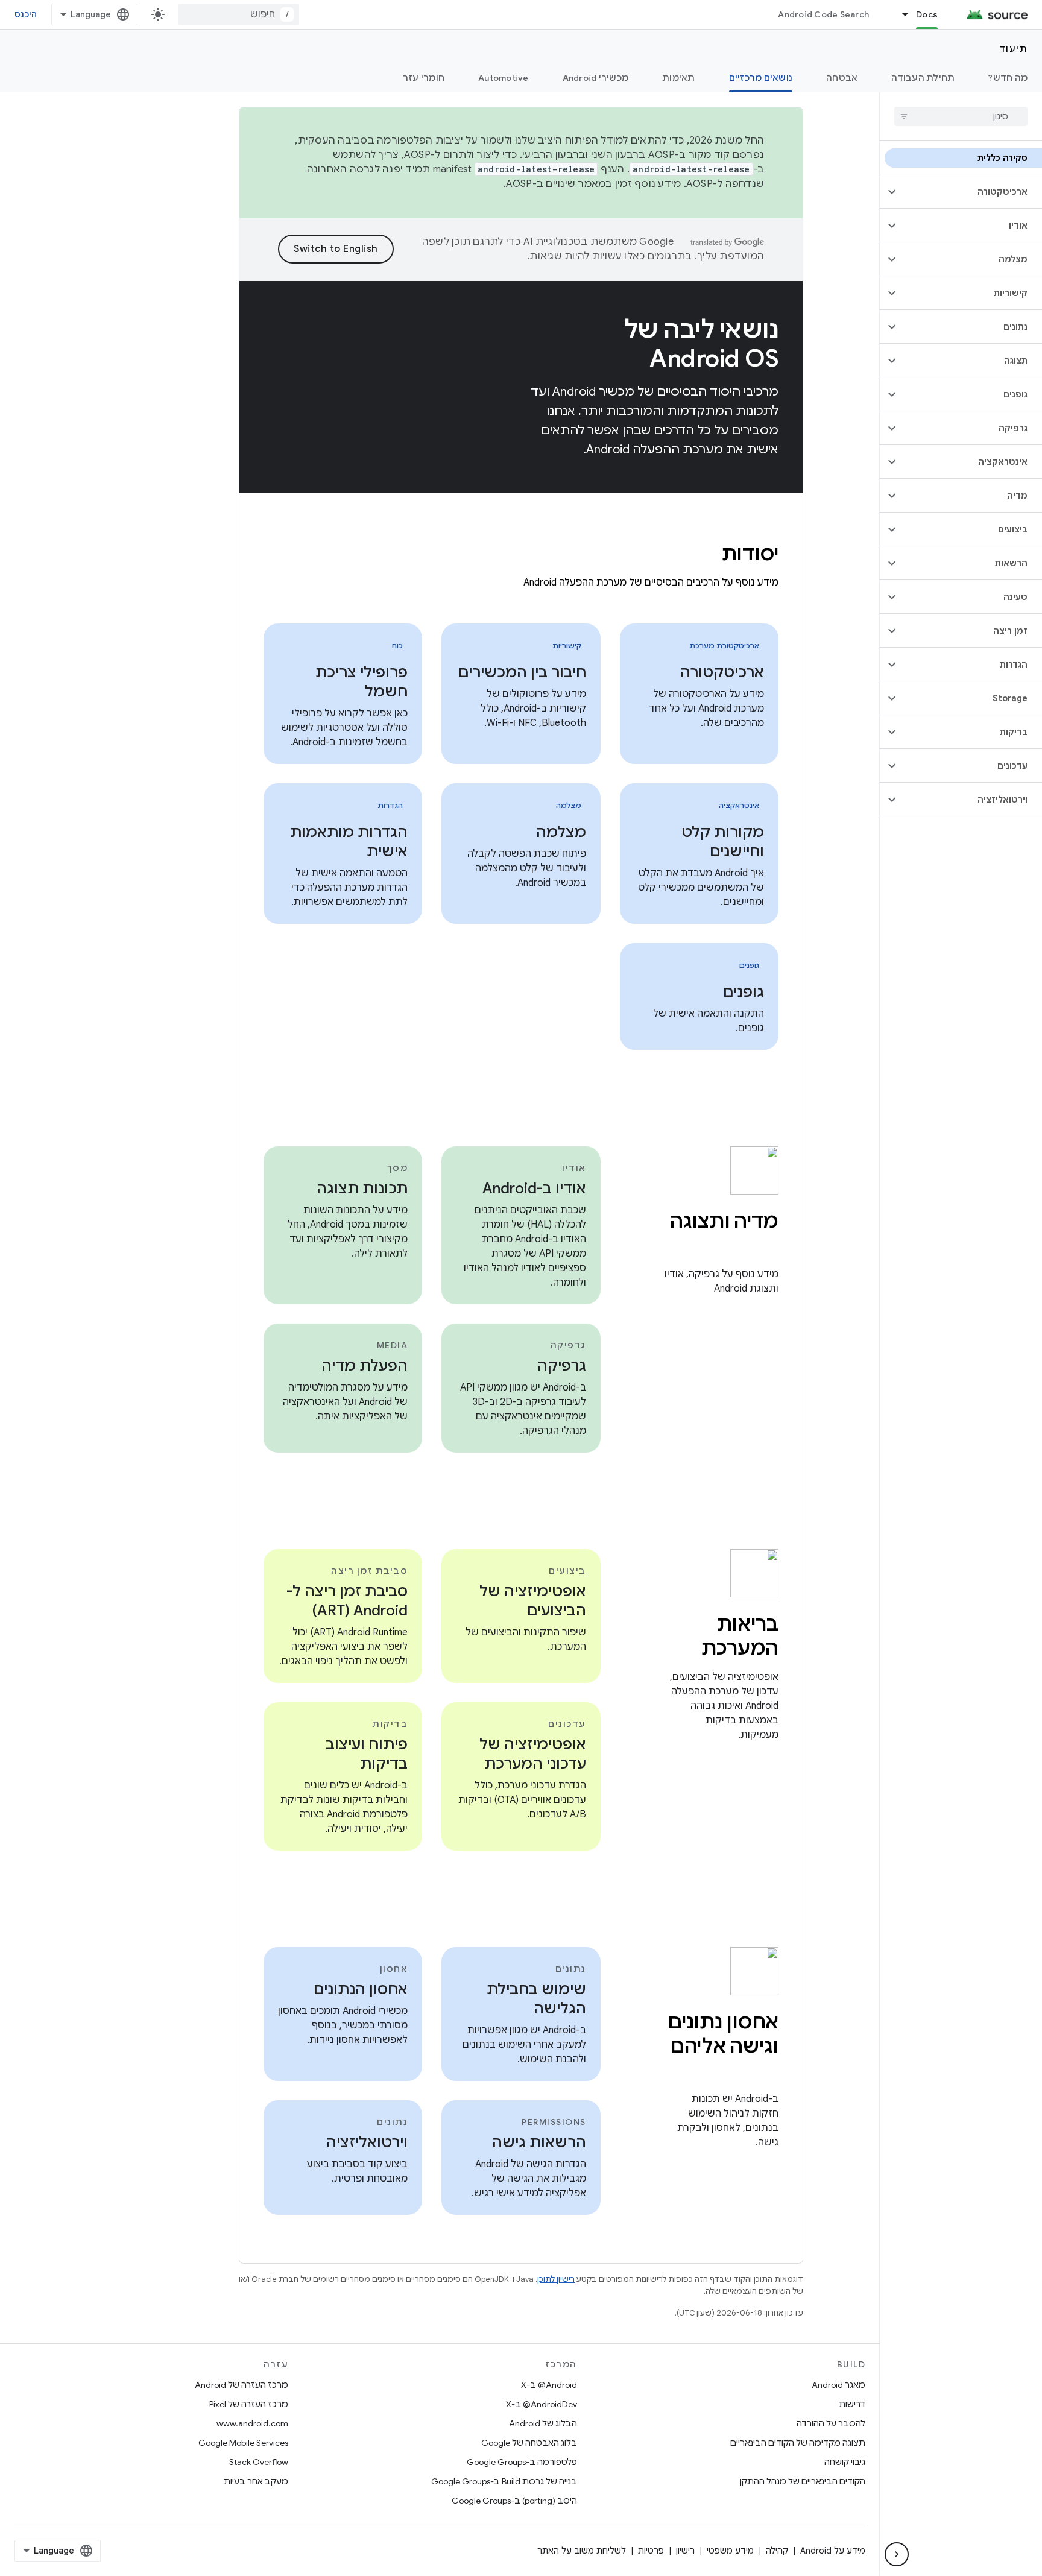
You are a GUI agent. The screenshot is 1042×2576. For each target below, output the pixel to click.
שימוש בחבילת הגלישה (536, 1999)
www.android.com (252, 2423)
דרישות (852, 2404)
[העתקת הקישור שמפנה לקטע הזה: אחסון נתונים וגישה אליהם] (766, 2072)
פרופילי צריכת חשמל (362, 682)
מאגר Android (838, 2385)
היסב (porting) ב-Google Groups (514, 2501)
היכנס (26, 14)
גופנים (744, 992)
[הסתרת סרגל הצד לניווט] (897, 2554)
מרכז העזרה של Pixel (249, 2404)
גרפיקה (562, 1366)
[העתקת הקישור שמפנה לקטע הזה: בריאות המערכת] (685, 1650)
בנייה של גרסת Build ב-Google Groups (504, 2481)
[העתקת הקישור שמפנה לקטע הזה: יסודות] (706, 555)
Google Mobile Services (243, 2443)
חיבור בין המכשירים (522, 672)
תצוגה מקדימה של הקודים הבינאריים (798, 2443)
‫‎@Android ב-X (549, 2385)
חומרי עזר (424, 78)
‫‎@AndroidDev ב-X (542, 2404)
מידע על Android (833, 2551)
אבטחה (842, 78)
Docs (927, 14)
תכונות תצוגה (362, 1189)
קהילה (777, 2551)
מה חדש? (1008, 78)
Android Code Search (823, 14)
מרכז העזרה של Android (242, 2385)
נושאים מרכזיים (761, 78)
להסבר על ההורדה (831, 2423)
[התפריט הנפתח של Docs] (900, 14)
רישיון (685, 2551)
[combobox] (239, 14)
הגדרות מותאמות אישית (349, 842)
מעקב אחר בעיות (256, 2481)
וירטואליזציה (367, 2142)
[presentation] (521, 554)
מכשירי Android (596, 78)
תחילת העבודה (923, 78)
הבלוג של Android (543, 2423)
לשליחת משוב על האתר (582, 2551)
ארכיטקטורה (722, 672)
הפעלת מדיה (365, 1366)
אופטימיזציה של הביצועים (533, 1601)
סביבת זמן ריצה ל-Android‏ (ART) (347, 1601)
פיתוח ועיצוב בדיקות (367, 1754)
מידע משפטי (730, 2551)
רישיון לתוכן (556, 2279)
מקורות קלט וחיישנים (723, 842)
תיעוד (1014, 49)
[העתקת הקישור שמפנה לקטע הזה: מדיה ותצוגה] (766, 1247)
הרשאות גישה (539, 2142)
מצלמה (561, 832)
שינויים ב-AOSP (541, 184)
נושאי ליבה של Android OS (701, 344)
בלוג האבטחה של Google (529, 2443)
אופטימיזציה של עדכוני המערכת (533, 1754)
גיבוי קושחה (845, 2462)
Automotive (504, 78)
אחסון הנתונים (361, 1989)
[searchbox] (961, 116)
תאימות (679, 78)
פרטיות (651, 2551)
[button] (971, 192)
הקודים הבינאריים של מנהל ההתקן (803, 2481)
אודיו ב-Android (534, 1189)
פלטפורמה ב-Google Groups (522, 2462)
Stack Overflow (259, 2462)
